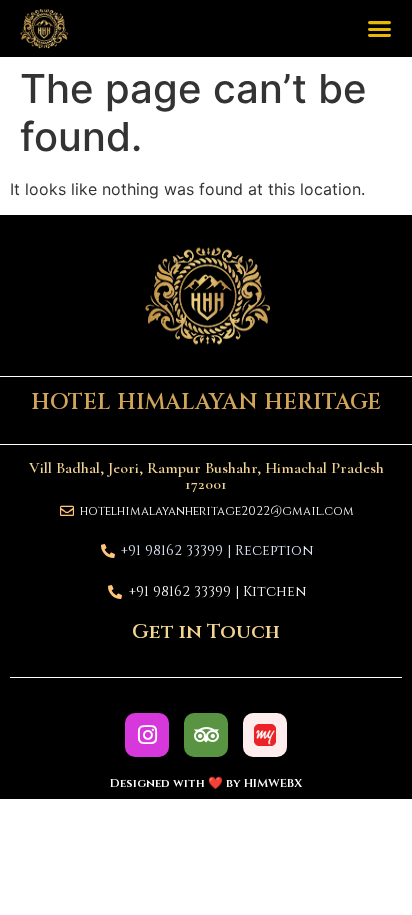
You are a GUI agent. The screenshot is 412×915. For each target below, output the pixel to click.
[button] (380, 29)
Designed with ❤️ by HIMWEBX (206, 783)
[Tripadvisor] (206, 735)
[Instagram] (147, 735)
